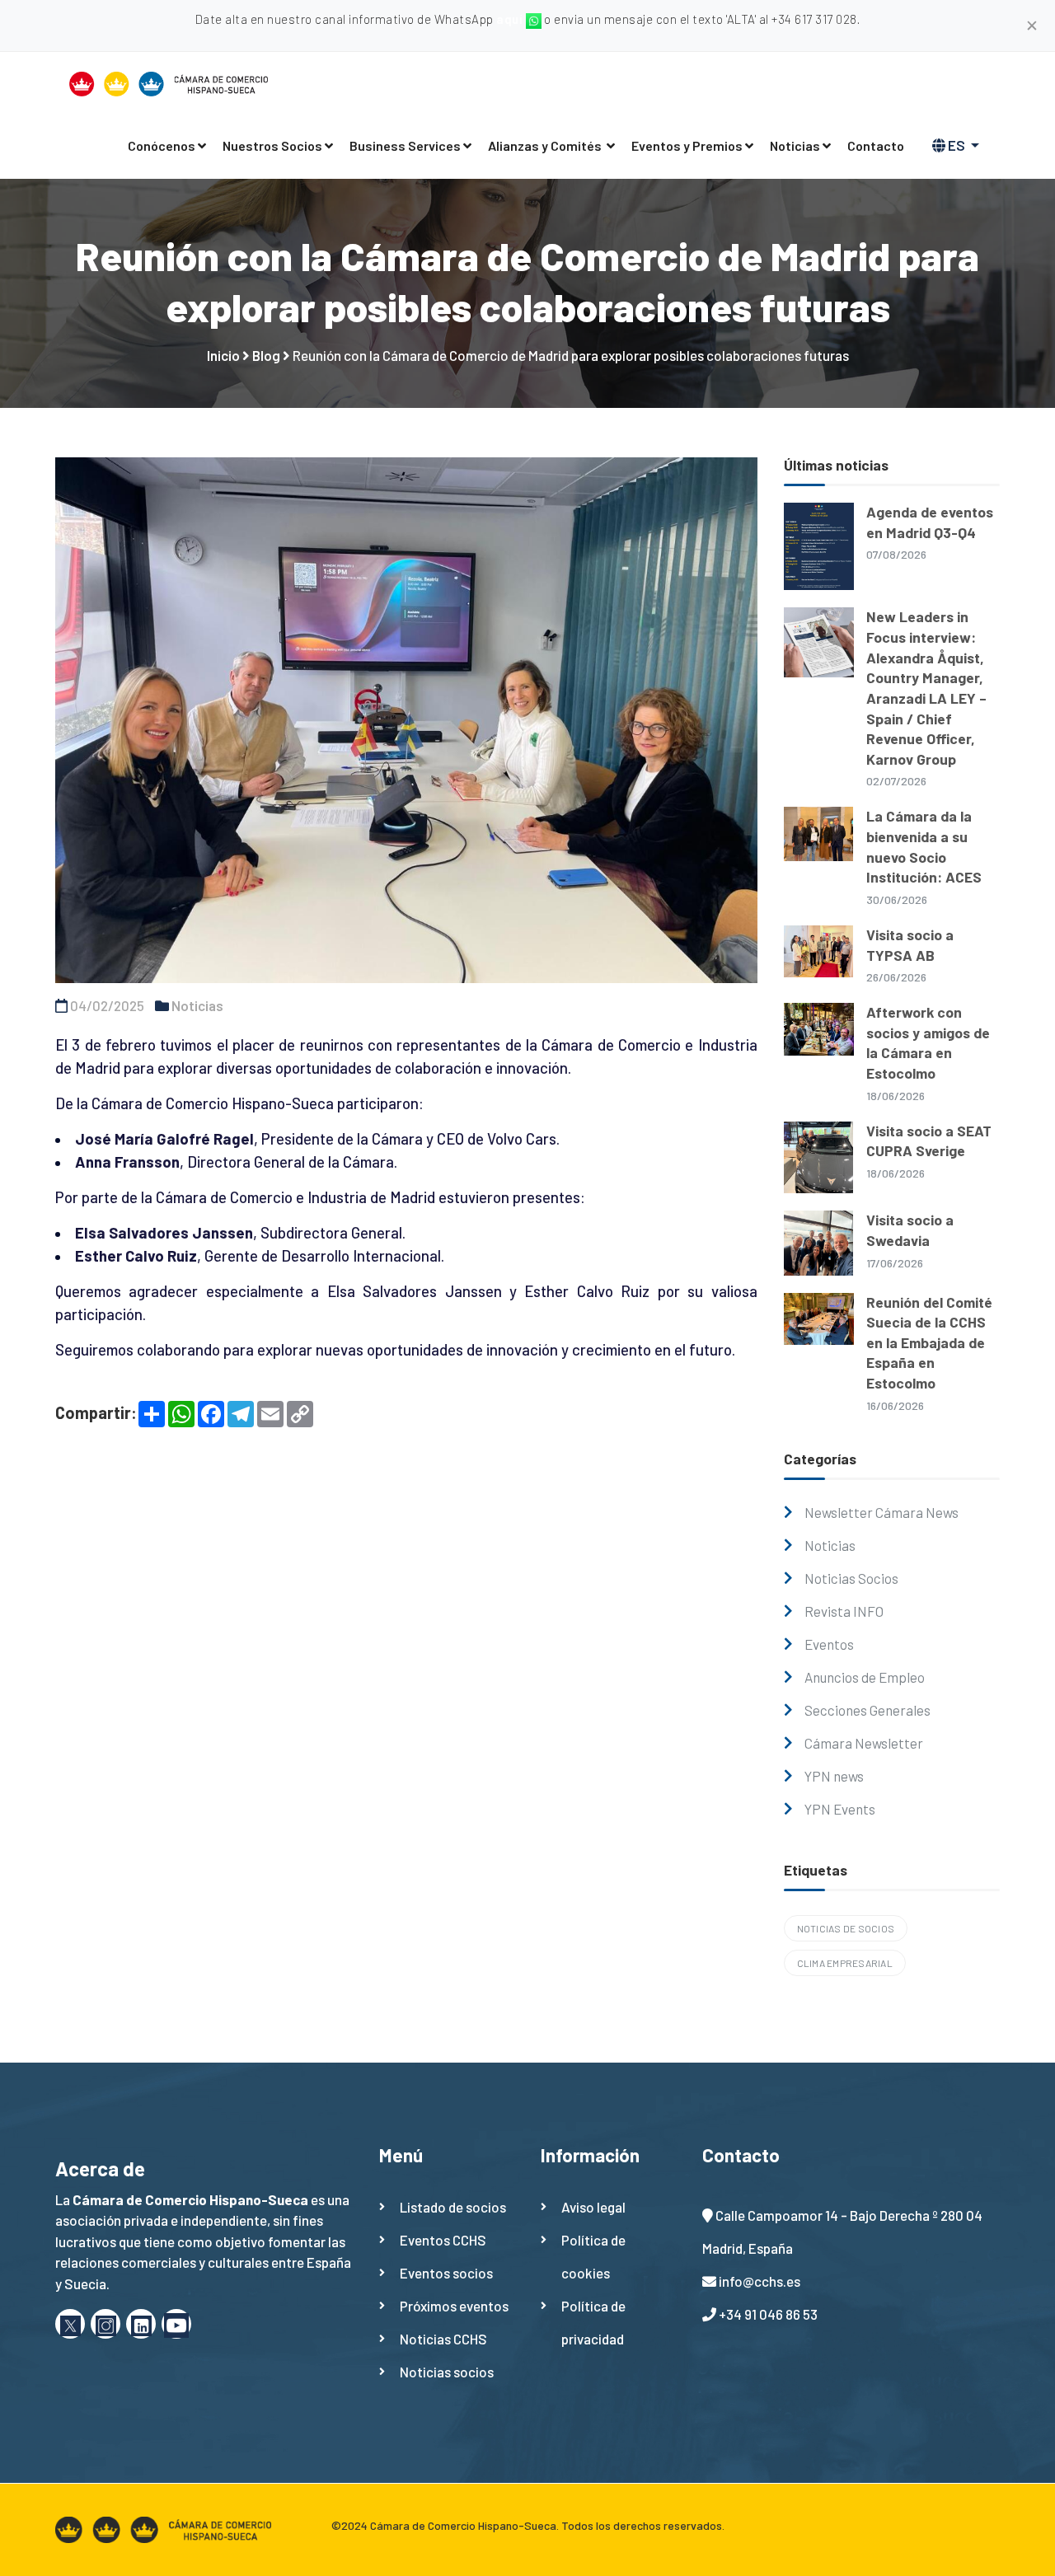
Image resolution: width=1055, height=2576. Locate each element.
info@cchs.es (760, 2281)
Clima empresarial (845, 1963)
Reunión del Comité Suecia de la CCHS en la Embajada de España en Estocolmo (929, 1343)
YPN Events (840, 1809)
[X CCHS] (70, 2324)
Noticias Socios (851, 1578)
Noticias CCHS (443, 2339)
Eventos (829, 1644)
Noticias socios (447, 2372)
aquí (511, 19)
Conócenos (162, 145)
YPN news (834, 1776)
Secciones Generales (867, 1710)
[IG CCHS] (105, 2324)
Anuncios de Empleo (865, 1677)
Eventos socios (446, 2273)
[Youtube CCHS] (176, 2324)
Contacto (876, 145)
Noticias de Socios (846, 1928)
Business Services (405, 145)
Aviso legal (593, 2207)
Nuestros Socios (272, 145)
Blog (266, 355)
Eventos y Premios (687, 145)
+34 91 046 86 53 (768, 2314)
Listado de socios (453, 2207)
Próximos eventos (454, 2306)
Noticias (795, 145)
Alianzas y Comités (546, 145)
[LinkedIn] (141, 2324)
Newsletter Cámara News (882, 1512)
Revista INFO (844, 1611)
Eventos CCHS (443, 2240)
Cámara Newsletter (864, 1743)
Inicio (223, 355)
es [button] (957, 145)
